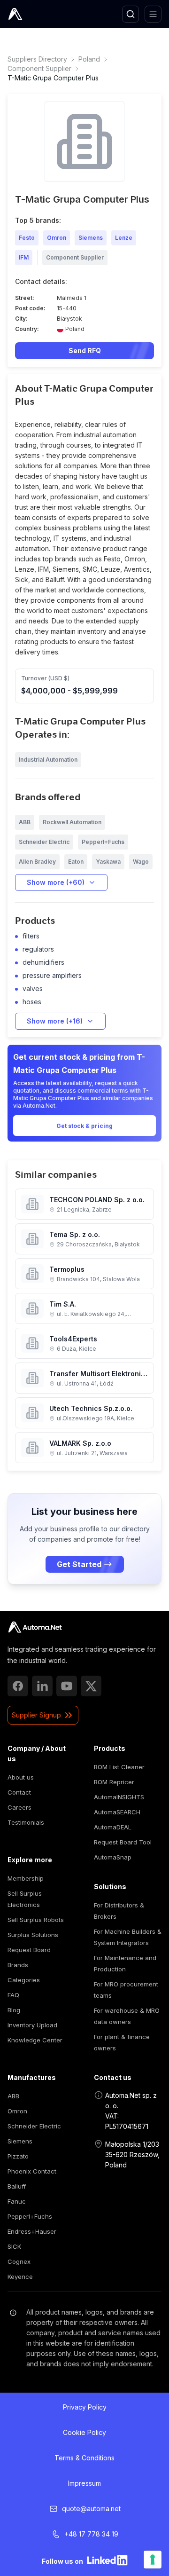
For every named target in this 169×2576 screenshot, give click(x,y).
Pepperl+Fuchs (30, 2216)
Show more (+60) (56, 882)
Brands (18, 1965)
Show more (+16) (55, 1021)
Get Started (79, 1564)
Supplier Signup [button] (36, 1715)
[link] (35, 1627)
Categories (24, 1980)
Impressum (84, 2483)
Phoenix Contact (32, 2171)
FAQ (13, 1995)
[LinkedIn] (42, 1686)
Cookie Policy (84, 2432)
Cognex (19, 2261)
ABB (13, 2096)
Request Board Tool (123, 1842)
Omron (57, 238)
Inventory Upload (32, 2025)
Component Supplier (39, 68)
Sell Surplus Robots (36, 1920)
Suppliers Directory (37, 59)
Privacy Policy (85, 2407)
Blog (14, 2010)
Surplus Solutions (33, 1935)
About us (21, 1777)
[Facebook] (18, 1686)
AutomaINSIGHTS (119, 1797)
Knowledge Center (35, 2040)
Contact (19, 1792)
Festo (27, 238)
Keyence (20, 2277)
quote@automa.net (91, 2509)
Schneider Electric (34, 2126)
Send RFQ (85, 351)
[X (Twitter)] (91, 1686)
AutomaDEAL (113, 1827)
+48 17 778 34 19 (91, 2534)
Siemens (91, 238)
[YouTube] (67, 1686)
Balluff (17, 2186)
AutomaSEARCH (117, 1812)
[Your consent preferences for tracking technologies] (153, 2560)
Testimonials (26, 1822)
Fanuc (17, 2201)
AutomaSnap (113, 1857)
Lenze (124, 238)
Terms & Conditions (84, 2458)
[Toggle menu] (153, 14)
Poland (89, 59)
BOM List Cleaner (119, 1767)
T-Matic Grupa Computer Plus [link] (53, 78)
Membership (26, 1878)
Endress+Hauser (32, 2231)
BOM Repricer (114, 1782)
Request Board (29, 1950)
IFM (24, 257)
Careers (19, 1807)
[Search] (131, 14)
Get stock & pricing (84, 1126)
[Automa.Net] (37, 14)
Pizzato (18, 2156)
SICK (14, 2246)
